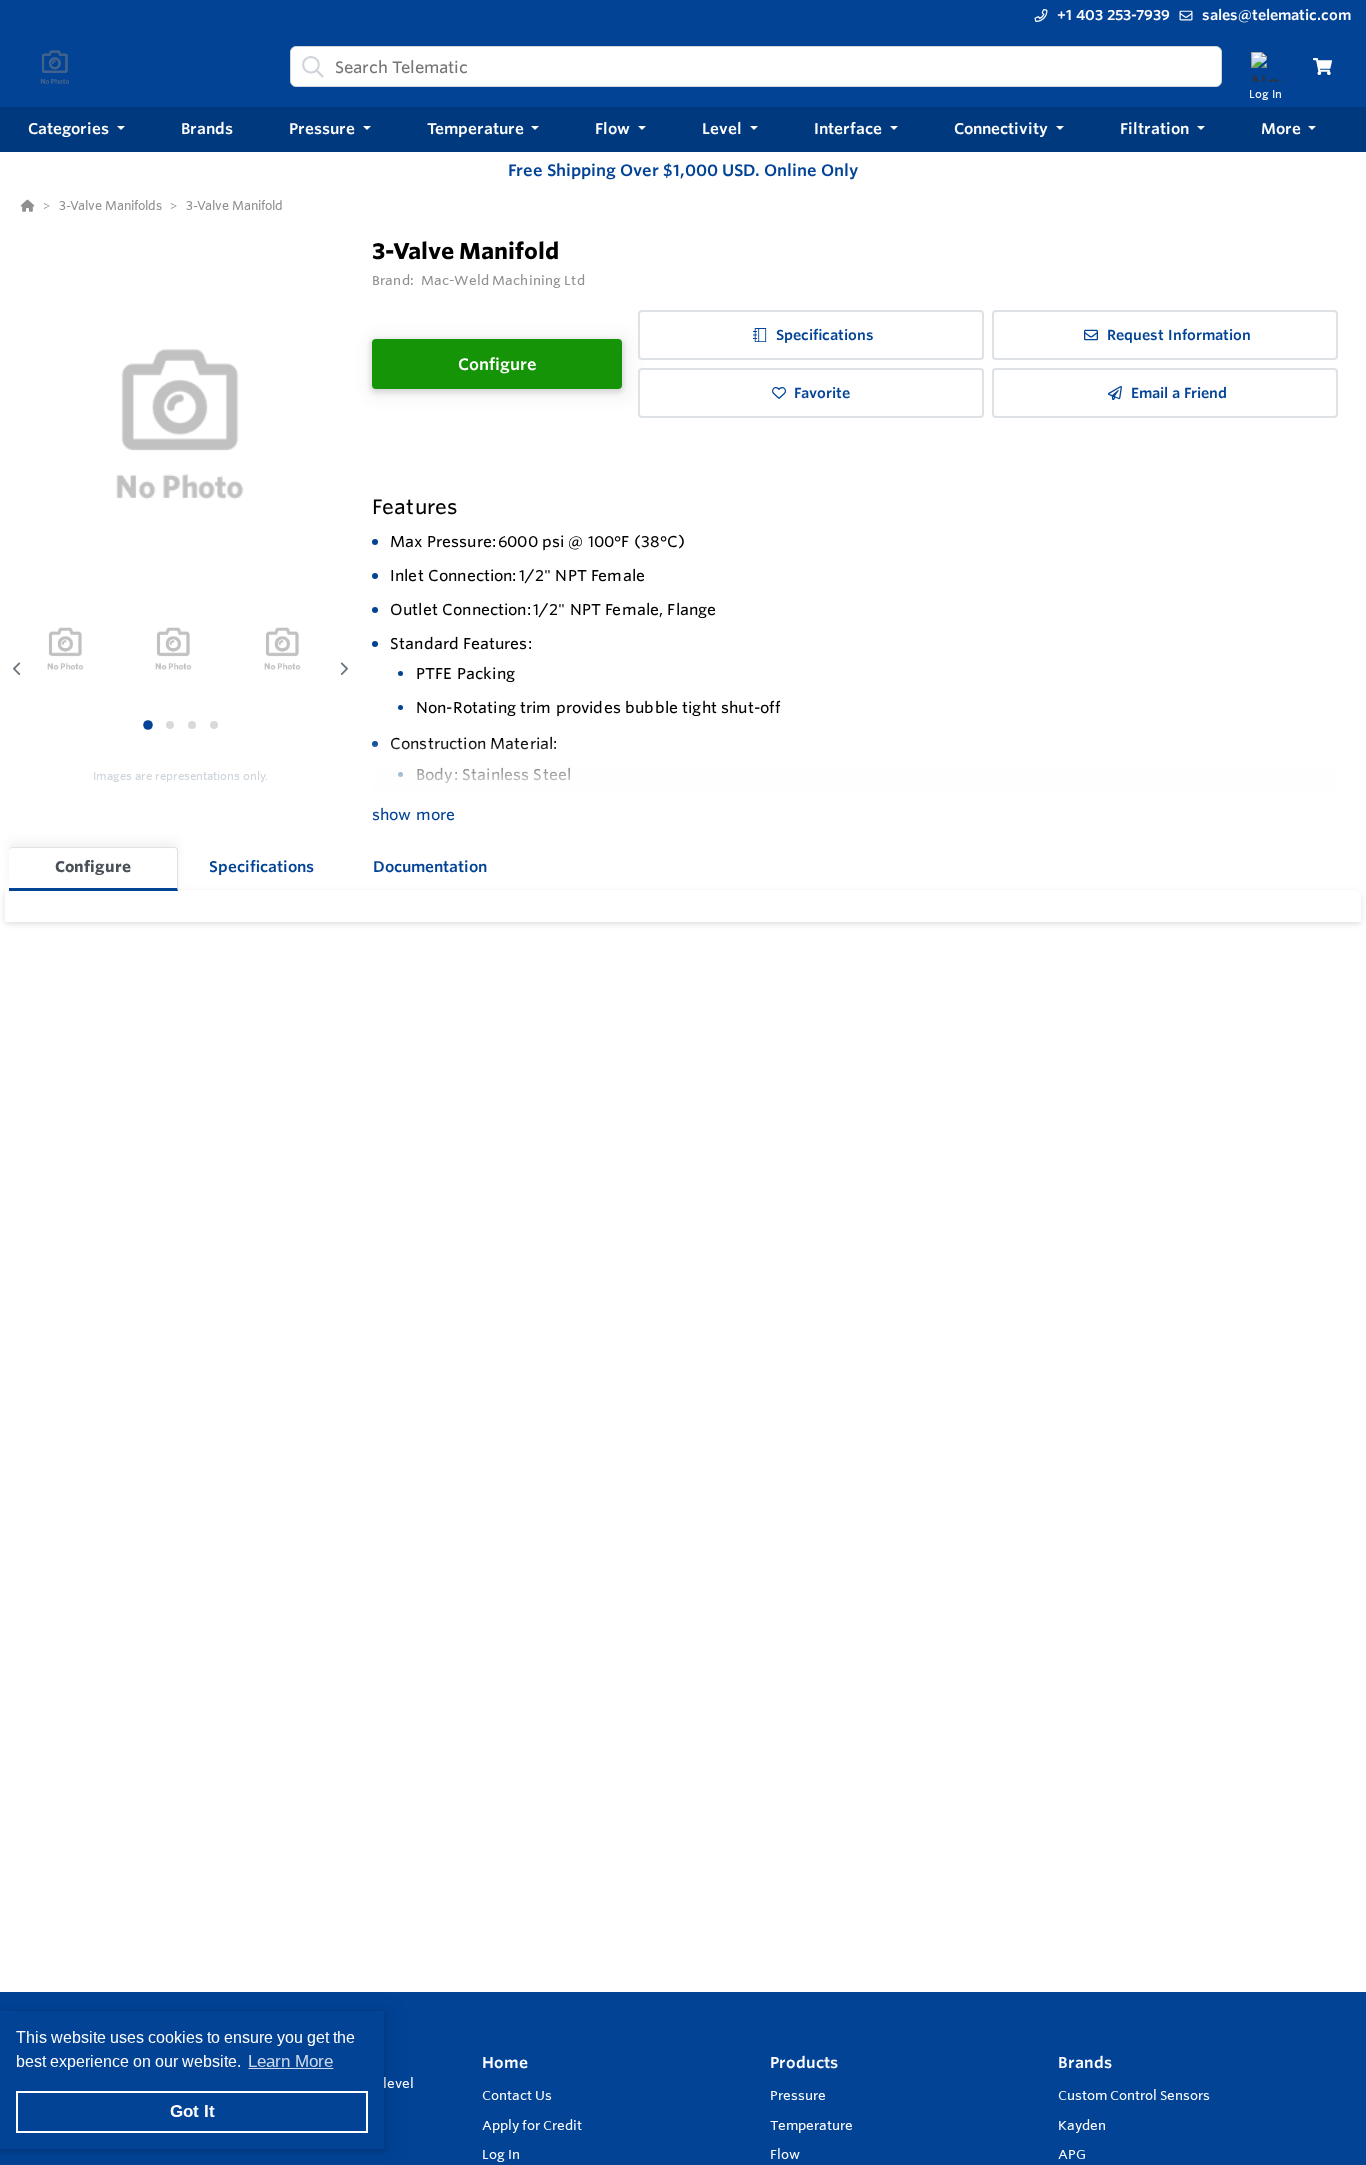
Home (505, 2062)
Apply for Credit (532, 2125)
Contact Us (517, 2095)
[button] (76, 129)
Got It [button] (192, 2111)
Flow (785, 2154)
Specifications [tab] (261, 866)
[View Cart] (1322, 66)
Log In (501, 2154)
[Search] (309, 67)
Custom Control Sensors (1134, 2095)
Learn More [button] (290, 2061)
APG (1072, 2154)
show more (413, 814)
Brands (1085, 2062)
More (1283, 128)
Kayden (1082, 2125)
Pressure (798, 2095)
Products (804, 2062)
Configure (497, 364)
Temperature (811, 2125)
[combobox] (756, 66)
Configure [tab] (93, 866)
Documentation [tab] (430, 866)
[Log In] (1265, 66)
